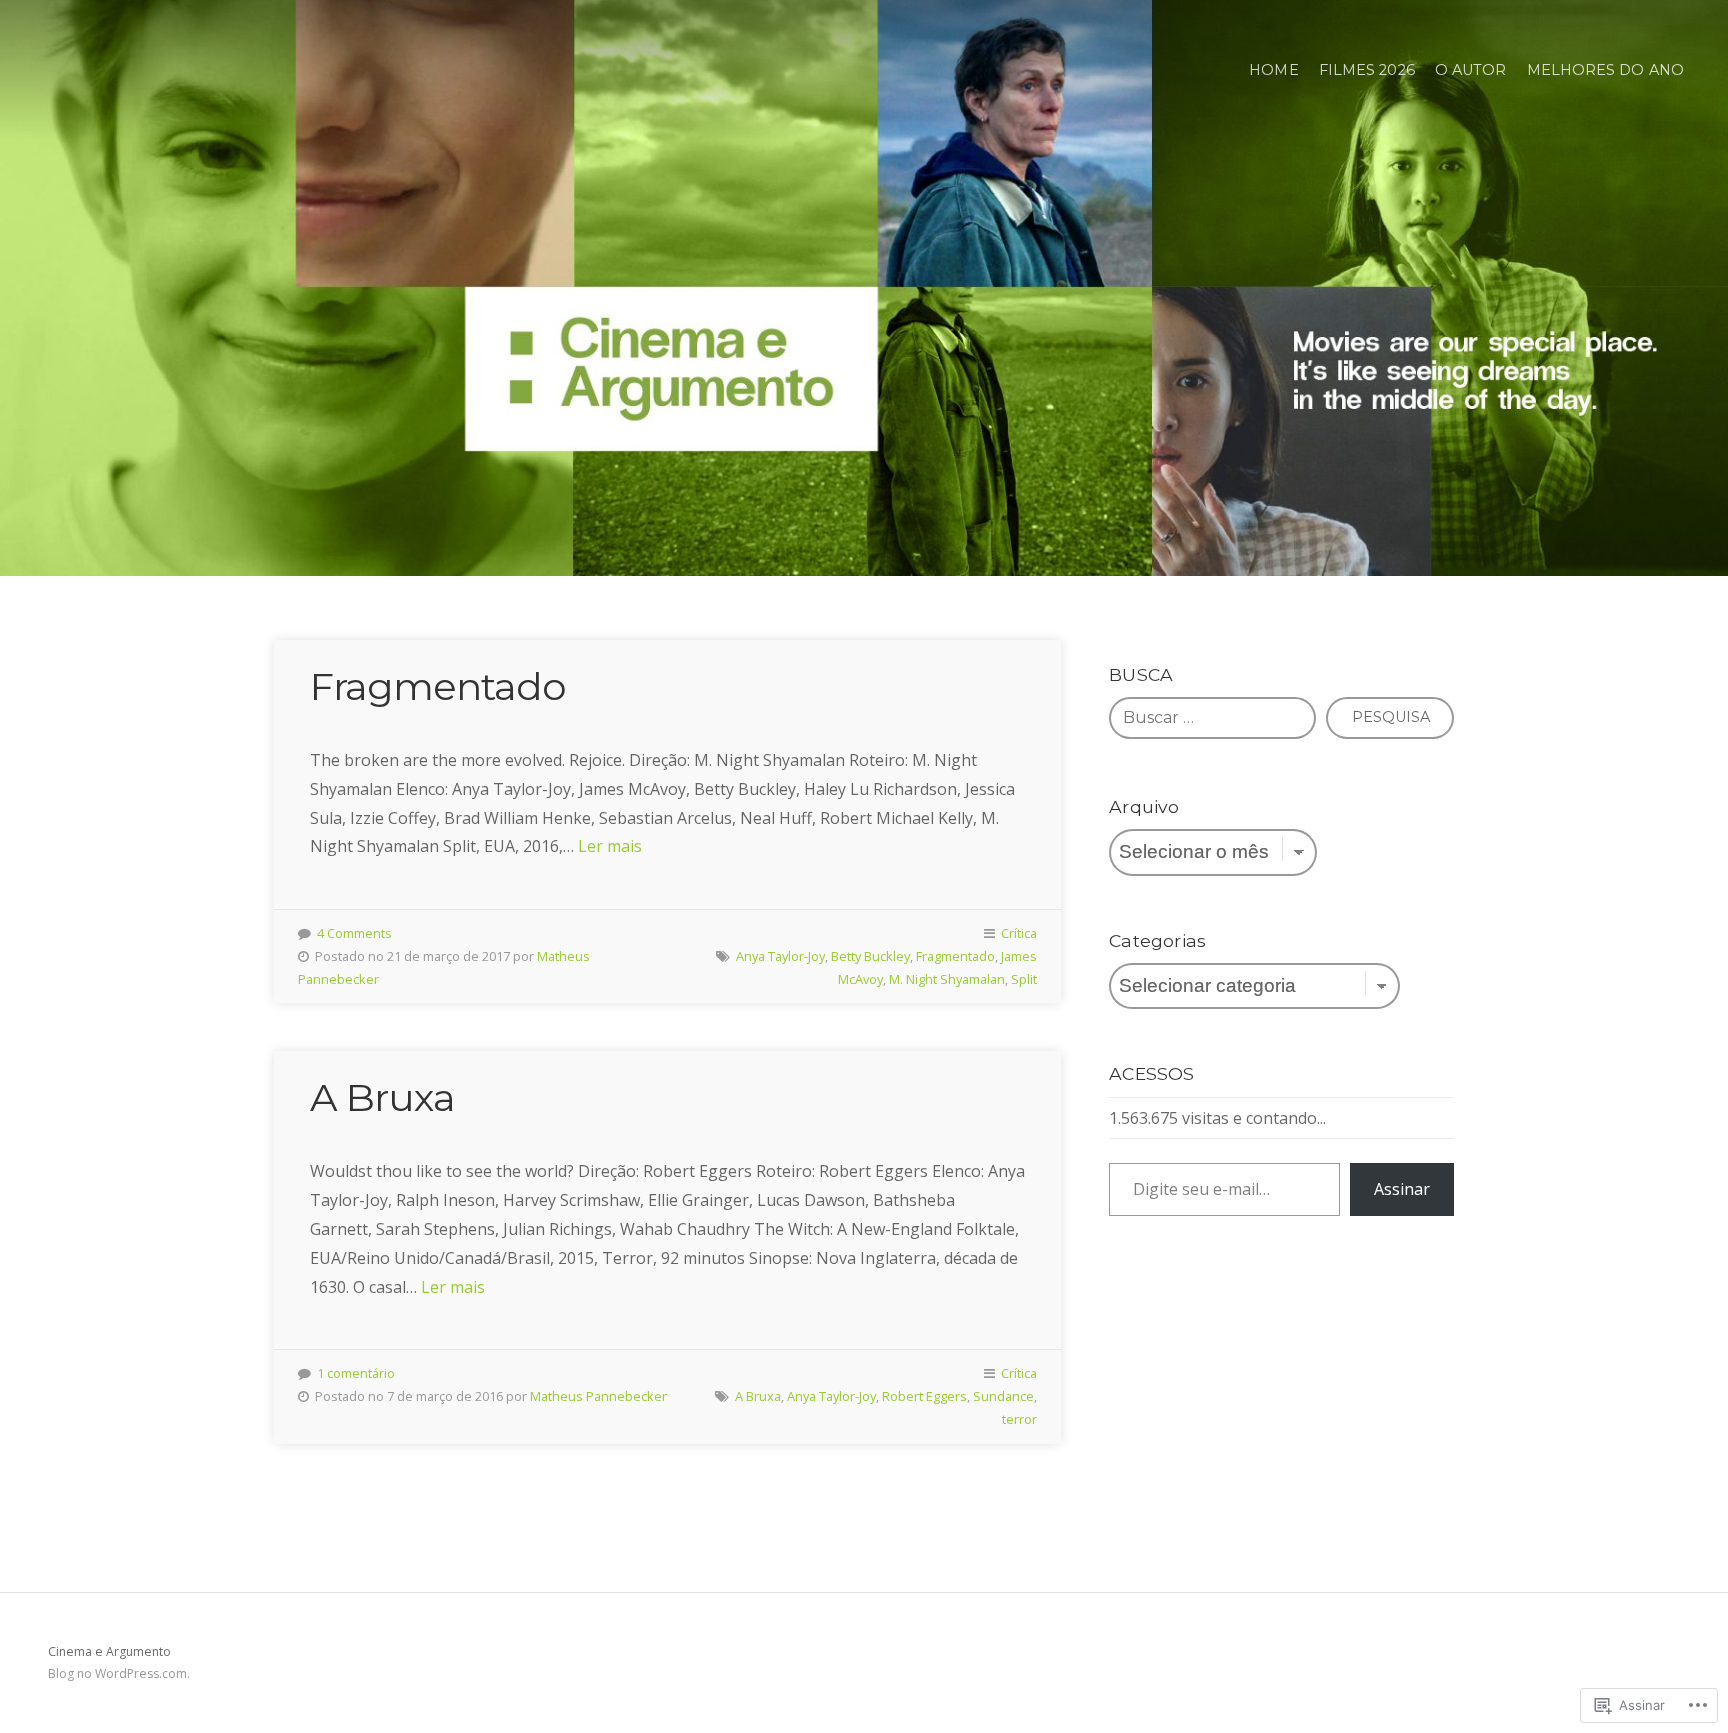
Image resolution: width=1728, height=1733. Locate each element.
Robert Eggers (924, 1396)
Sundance (1003, 1396)
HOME (1273, 70)
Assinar (1402, 1189)
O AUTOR (1471, 70)
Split (1024, 979)
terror (1019, 1419)
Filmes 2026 (1367, 70)
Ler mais (610, 846)
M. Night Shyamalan (947, 979)
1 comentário (356, 1373)
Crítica (1019, 933)
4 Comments (354, 933)
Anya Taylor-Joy (780, 956)
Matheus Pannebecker (598, 1396)
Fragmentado (438, 686)
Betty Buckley (870, 956)
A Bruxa (382, 1097)
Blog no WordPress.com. (119, 1673)
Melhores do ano (1606, 70)
